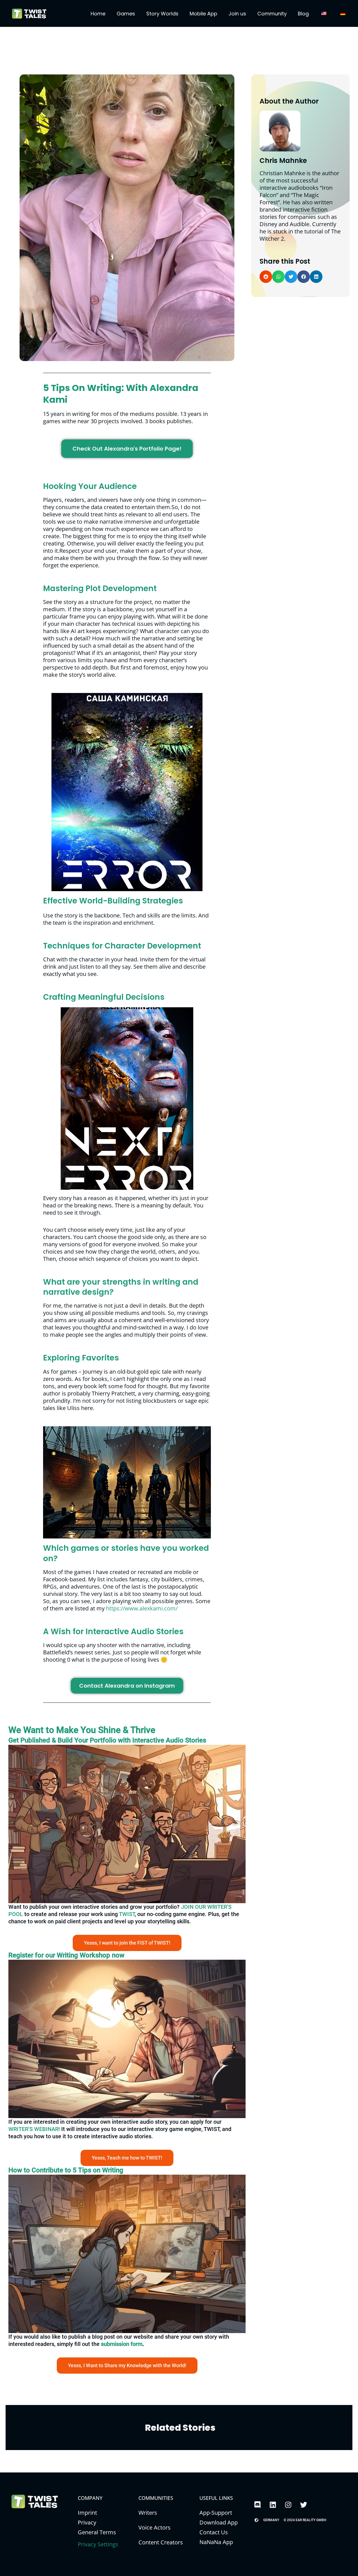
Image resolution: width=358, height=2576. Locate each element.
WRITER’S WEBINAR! (34, 2129)
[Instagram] (288, 2505)
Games (126, 14)
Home (98, 14)
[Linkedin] (273, 2505)
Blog (303, 14)
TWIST (127, 1914)
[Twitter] (303, 2505)
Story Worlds (162, 14)
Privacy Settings (98, 2544)
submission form (122, 2344)
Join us (237, 14)
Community (272, 14)
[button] (266, 277)
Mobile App (203, 14)
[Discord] (257, 2505)
